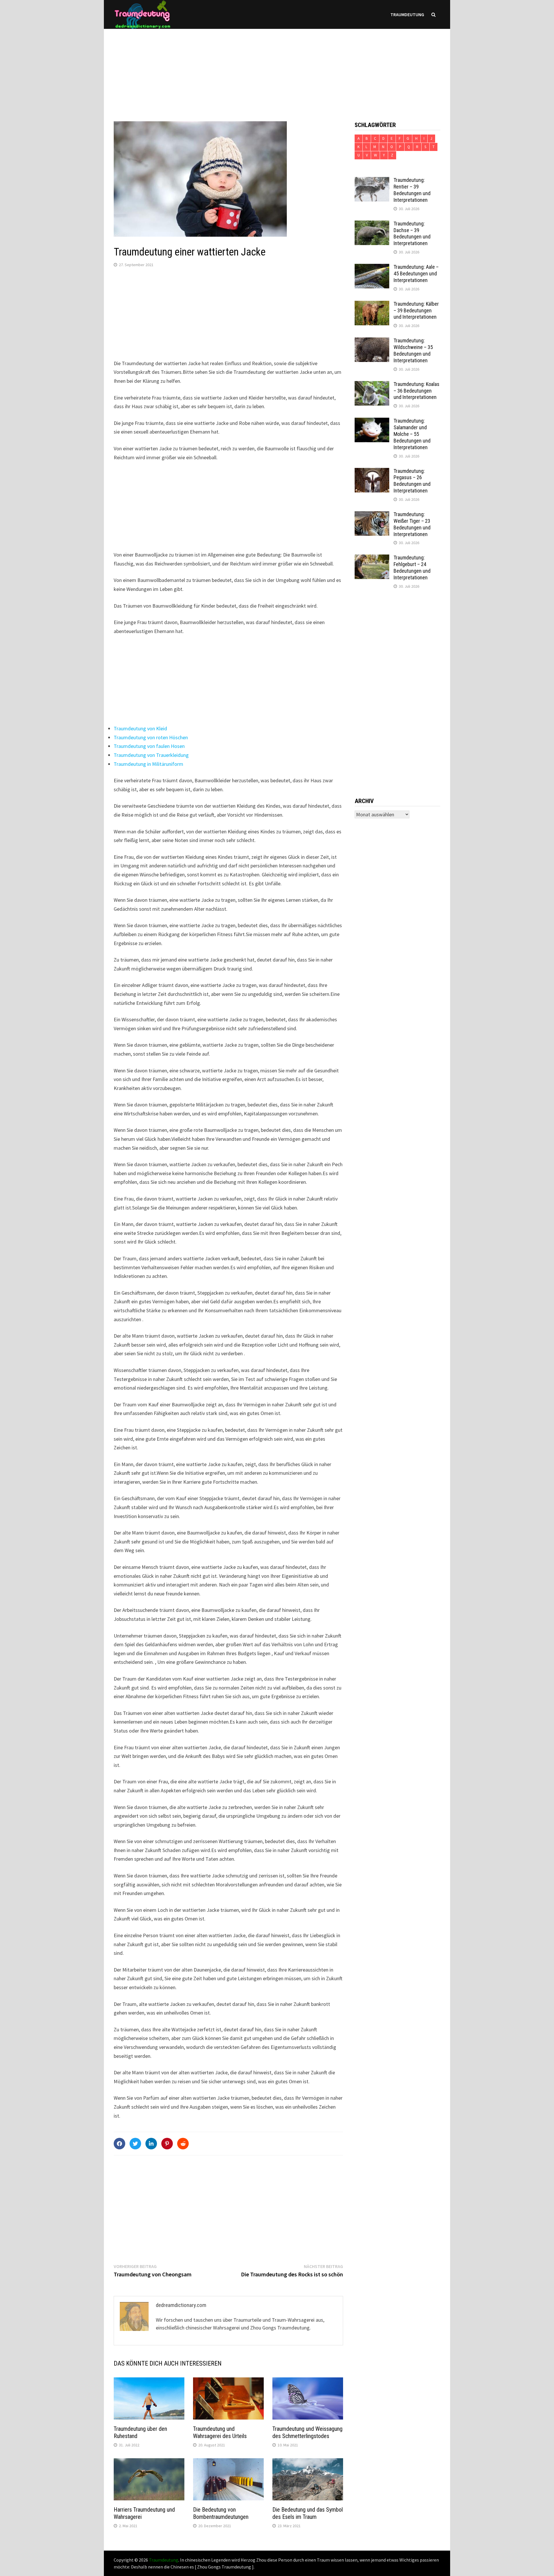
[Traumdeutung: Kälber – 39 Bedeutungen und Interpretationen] (372, 305)
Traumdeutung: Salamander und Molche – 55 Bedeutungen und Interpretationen (412, 434)
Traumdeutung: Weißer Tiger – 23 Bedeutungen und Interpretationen (412, 524)
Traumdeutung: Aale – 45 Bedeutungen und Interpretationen (416, 274)
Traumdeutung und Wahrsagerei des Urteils (220, 2432)
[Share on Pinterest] (167, 2144)
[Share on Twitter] (135, 2144)
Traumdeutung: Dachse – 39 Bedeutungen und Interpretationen (412, 234)
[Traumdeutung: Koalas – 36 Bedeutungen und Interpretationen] (372, 385)
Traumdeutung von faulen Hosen (149, 746)
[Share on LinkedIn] (151, 2144)
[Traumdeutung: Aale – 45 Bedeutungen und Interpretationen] (372, 268)
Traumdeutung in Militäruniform (148, 764)
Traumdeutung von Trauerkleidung (151, 755)
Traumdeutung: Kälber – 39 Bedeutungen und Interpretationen (416, 310)
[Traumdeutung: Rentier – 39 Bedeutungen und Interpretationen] (372, 181)
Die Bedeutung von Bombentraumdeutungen (221, 2513)
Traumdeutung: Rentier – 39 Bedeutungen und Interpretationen (412, 190)
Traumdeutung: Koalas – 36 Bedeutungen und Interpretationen (417, 391)
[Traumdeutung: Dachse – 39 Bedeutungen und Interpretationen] (372, 224)
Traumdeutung (407, 14)
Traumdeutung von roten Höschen (151, 737)
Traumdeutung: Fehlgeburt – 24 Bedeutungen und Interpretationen (412, 568)
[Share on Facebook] (119, 2144)
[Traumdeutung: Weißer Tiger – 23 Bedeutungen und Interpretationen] (372, 515)
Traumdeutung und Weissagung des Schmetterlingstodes (307, 2432)
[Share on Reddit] (183, 2144)
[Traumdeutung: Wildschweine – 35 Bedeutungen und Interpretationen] (372, 341)
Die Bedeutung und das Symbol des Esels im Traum (308, 2513)
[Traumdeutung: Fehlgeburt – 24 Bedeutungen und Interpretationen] (372, 558)
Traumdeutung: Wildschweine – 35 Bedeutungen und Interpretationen (413, 350)
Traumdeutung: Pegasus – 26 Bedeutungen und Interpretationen (412, 481)
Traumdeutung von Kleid (140, 728)
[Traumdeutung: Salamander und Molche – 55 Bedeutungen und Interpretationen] (372, 422)
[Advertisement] (277, 69)
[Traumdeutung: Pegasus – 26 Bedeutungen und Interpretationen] (372, 472)
